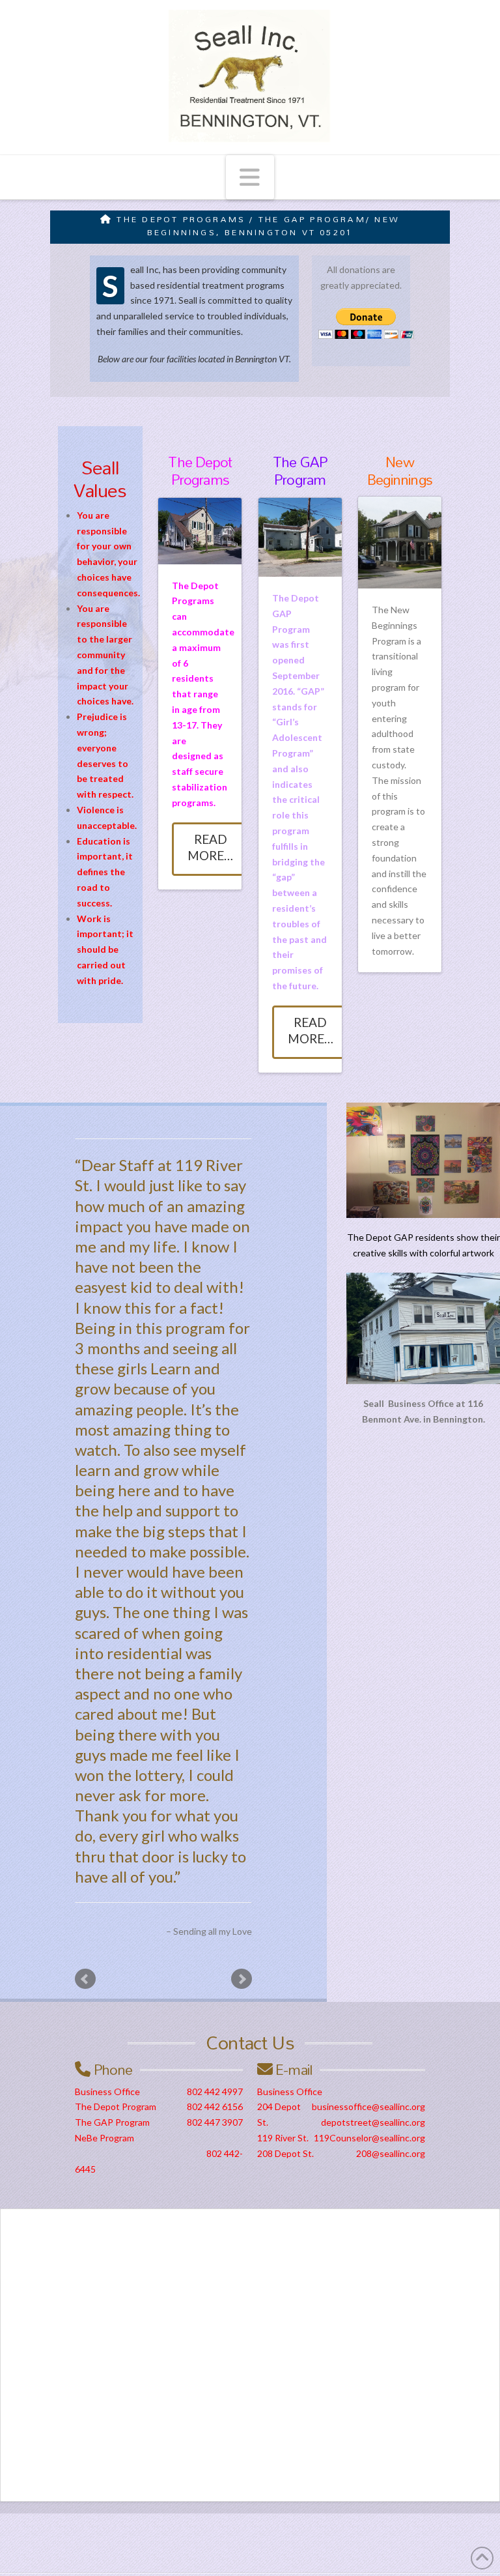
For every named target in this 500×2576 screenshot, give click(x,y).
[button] (250, 177)
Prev (85, 1979)
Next (242, 1979)
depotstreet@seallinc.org (373, 2122)
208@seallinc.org (391, 2153)
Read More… (210, 847)
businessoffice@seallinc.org (368, 2106)
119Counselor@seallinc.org (369, 2138)
